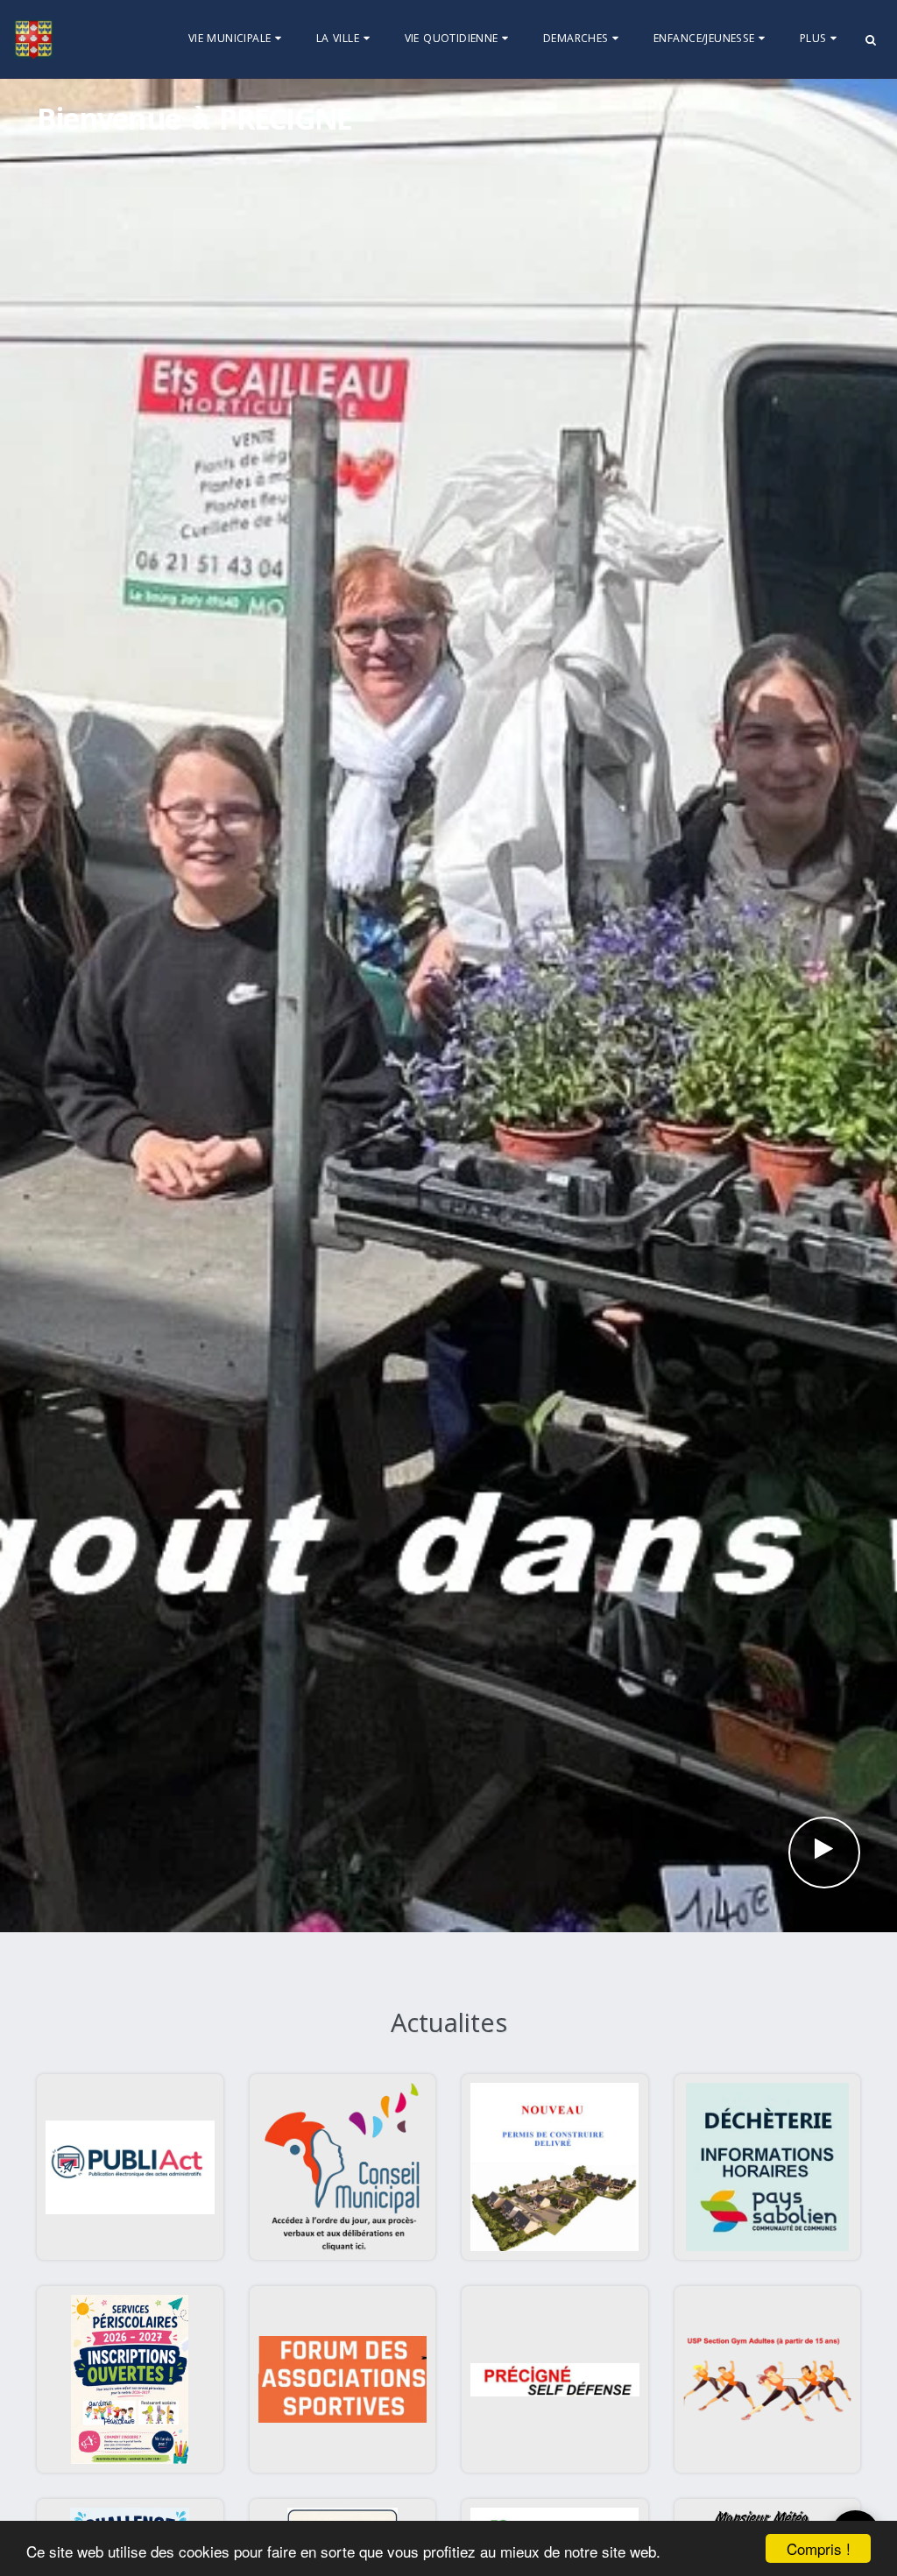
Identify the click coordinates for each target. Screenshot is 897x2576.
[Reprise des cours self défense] (555, 2379)
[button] (237, 39)
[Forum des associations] (343, 2379)
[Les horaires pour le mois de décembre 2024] (768, 2167)
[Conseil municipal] (343, 2167)
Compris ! (819, 2548)
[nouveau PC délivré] (555, 2167)
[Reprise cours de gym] (768, 2379)
